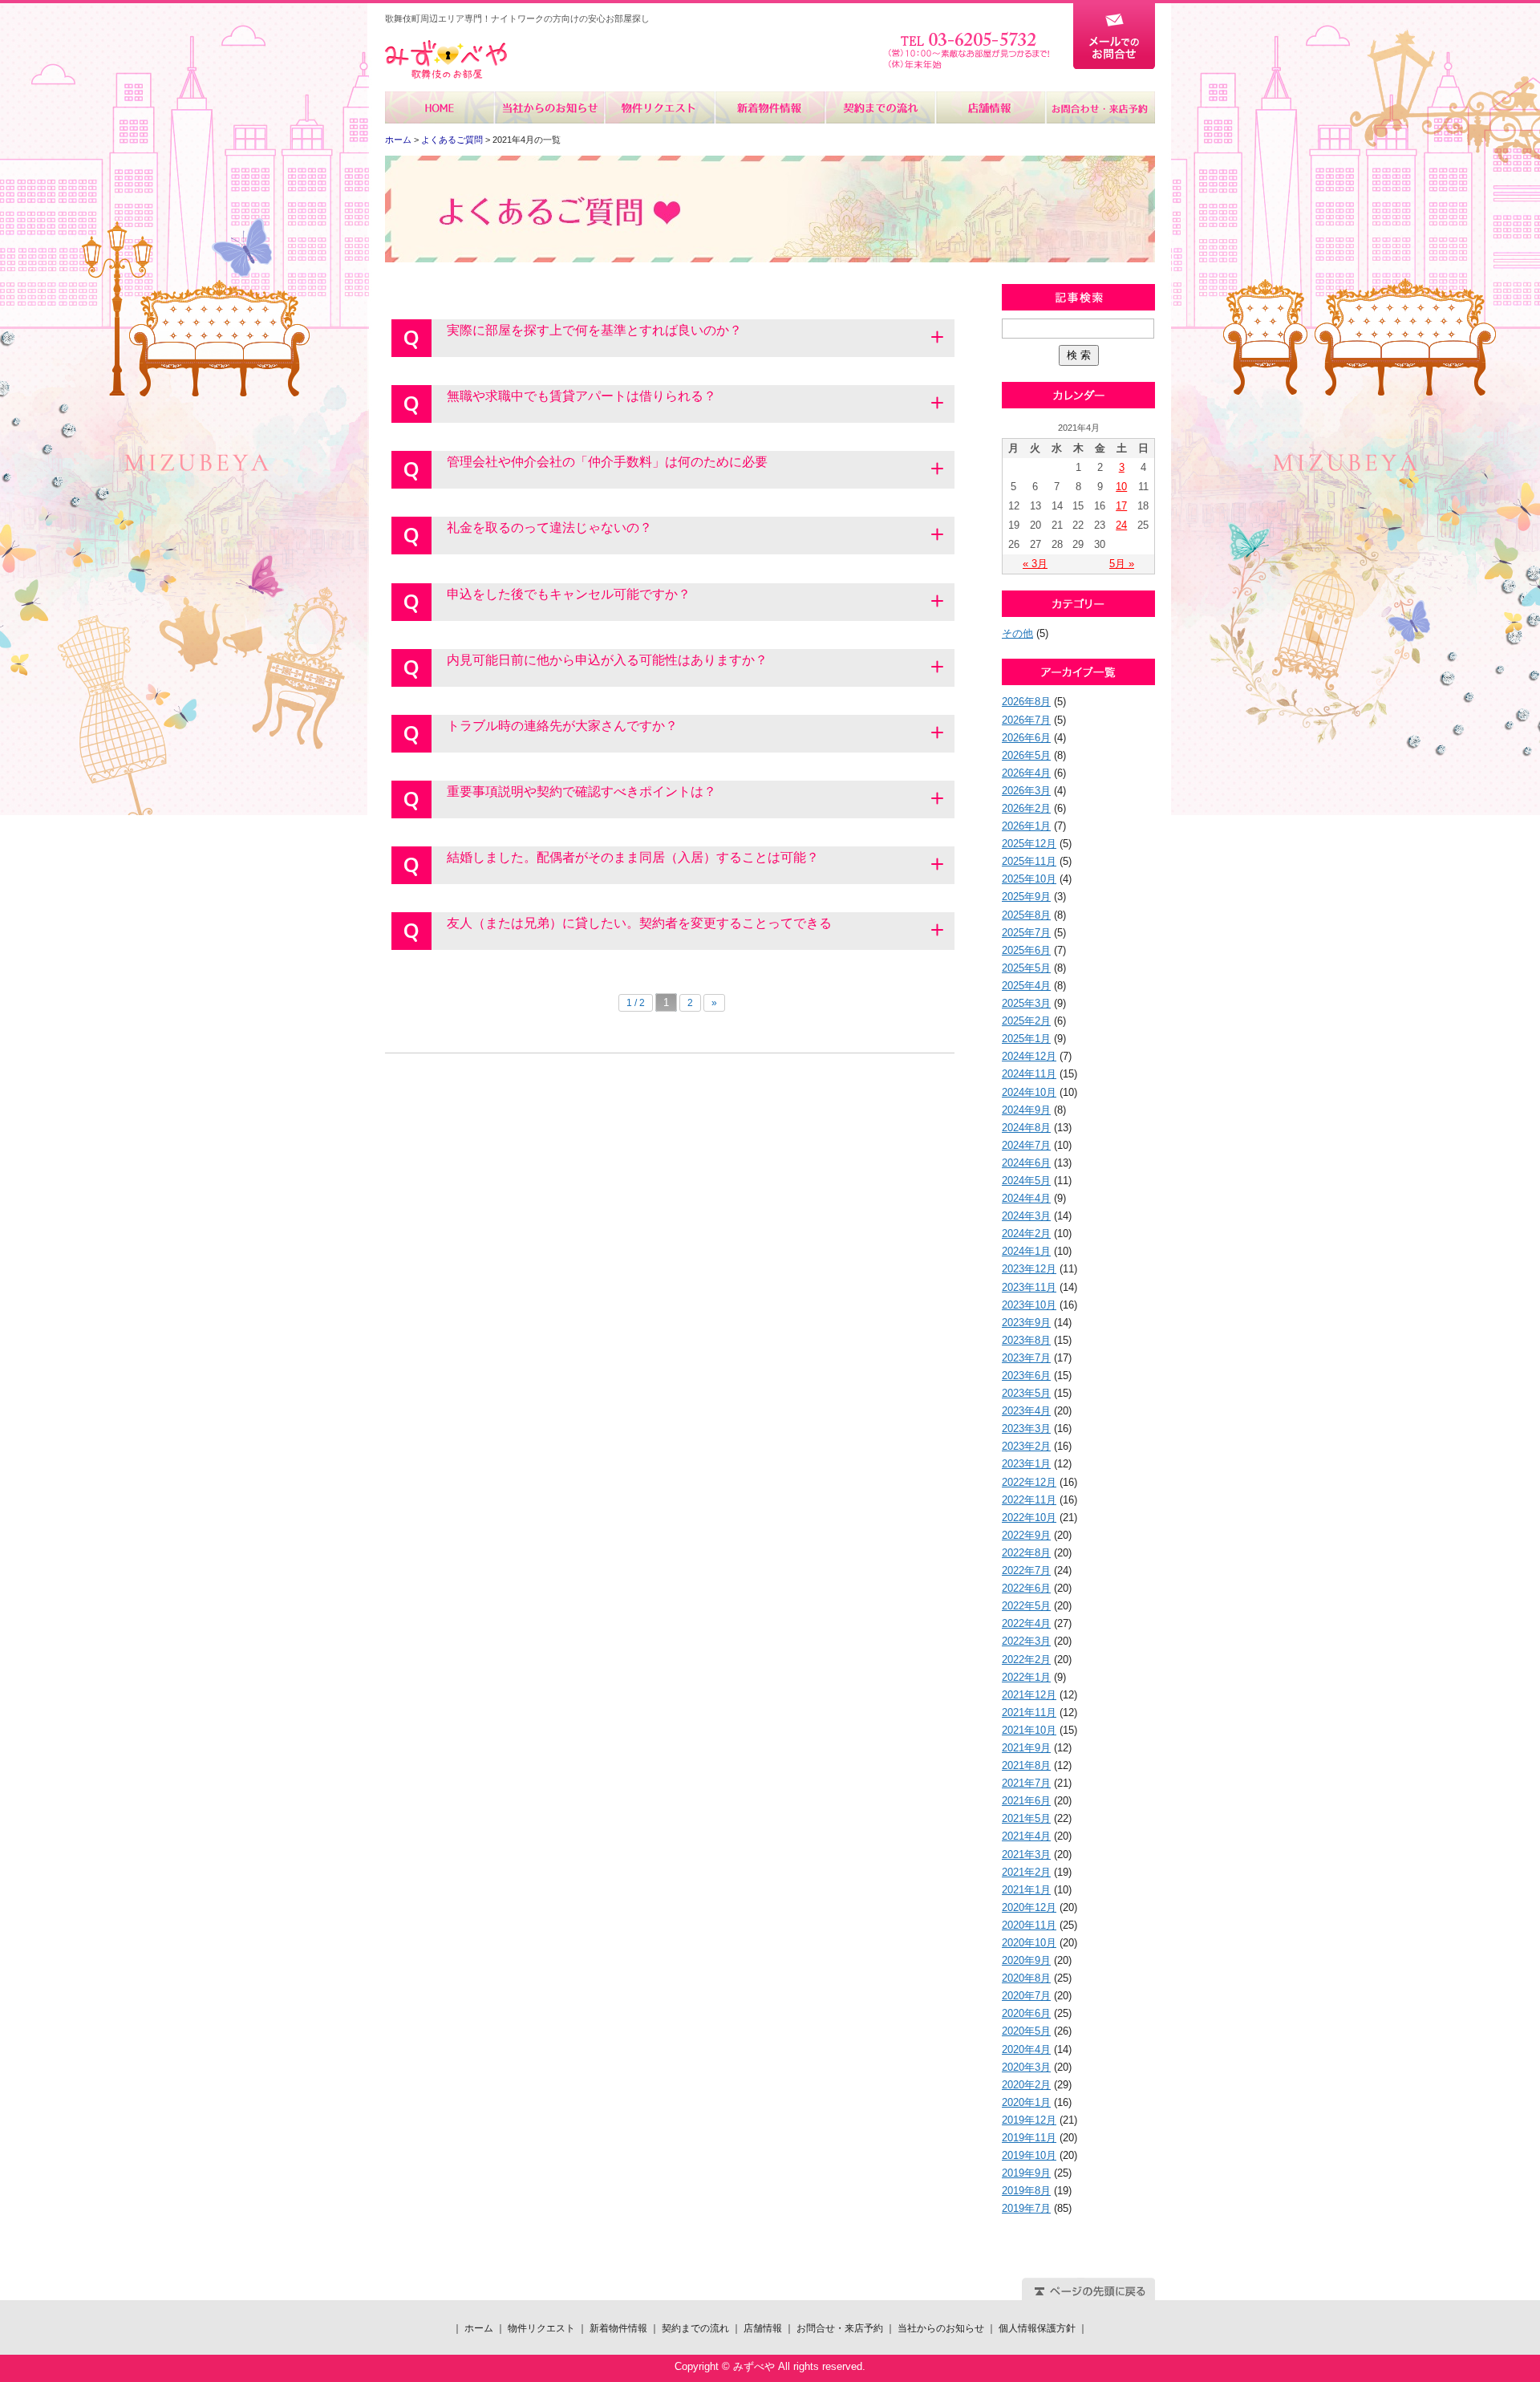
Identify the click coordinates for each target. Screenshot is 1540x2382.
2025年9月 (1026, 897)
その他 (1017, 633)
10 (1121, 487)
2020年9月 (1026, 1960)
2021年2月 (1026, 1872)
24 (1121, 525)
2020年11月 (1029, 1925)
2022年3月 (1026, 1641)
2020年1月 (1026, 2102)
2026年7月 (1026, 720)
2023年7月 (1026, 1358)
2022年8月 (1026, 1553)
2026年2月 (1026, 808)
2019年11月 (1029, 2138)
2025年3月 (1026, 1003)
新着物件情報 (770, 108)
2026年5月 (1026, 755)
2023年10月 (1029, 1305)
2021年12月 (1029, 1695)
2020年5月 (1026, 2031)
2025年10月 (1029, 879)
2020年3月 (1026, 2067)
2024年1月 (1026, 1251)
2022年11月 (1029, 1500)
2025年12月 (1029, 844)
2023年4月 (1026, 1411)
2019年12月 (1029, 2120)
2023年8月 (1026, 1340)
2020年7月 (1026, 1996)
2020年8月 (1026, 1978)
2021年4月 (1026, 1836)
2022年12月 (1029, 1482)
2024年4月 (1026, 1198)
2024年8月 (1026, 1128)
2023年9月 (1026, 1323)
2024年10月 (1029, 1092)
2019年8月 (1026, 2191)
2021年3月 (1026, 1854)
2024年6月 (1026, 1163)
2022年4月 (1026, 1623)
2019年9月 (1026, 2173)
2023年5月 (1026, 1393)
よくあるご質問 (452, 140)
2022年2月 (1026, 1660)
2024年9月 (1026, 1110)
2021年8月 (1026, 1765)
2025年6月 (1026, 950)
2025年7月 (1026, 933)
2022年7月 (1026, 1570)
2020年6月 (1026, 2013)
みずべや (446, 60)
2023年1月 (1026, 1464)
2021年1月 (1026, 1890)
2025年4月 (1026, 986)
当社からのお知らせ (550, 108)
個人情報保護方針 (1037, 2328)
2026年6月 (1026, 738)
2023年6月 (1026, 1376)
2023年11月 (1029, 1287)
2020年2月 (1026, 2085)
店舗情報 (989, 108)
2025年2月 (1026, 1021)
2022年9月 (1026, 1535)
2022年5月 (1026, 1606)
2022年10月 (1029, 1518)
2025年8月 (1026, 915)
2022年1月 (1026, 1677)
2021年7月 (1026, 1783)
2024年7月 (1026, 1145)
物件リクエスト (660, 108)
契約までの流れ (879, 108)
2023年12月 (1029, 1269)
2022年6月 (1026, 1588)
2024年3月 (1026, 1216)
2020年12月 (1029, 1907)
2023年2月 (1026, 1446)
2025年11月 (1029, 861)
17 (1121, 506)
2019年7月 (1026, 2208)
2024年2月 (1026, 1234)
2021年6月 (1026, 1801)
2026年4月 (1026, 773)
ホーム (440, 108)
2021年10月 (1029, 1730)
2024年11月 (1029, 1074)
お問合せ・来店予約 (1100, 108)
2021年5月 (1026, 1818)
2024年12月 (1029, 1056)
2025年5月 (1026, 968)
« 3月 (1035, 564)
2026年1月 (1026, 826)
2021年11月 (1029, 1712)
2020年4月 (1026, 2049)
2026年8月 (1026, 702)
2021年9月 (1026, 1748)
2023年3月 (1026, 1428)
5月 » (1122, 564)
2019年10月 (1029, 2155)
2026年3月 (1026, 791)
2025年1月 (1026, 1039)
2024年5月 (1026, 1181)
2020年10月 (1029, 1943)
